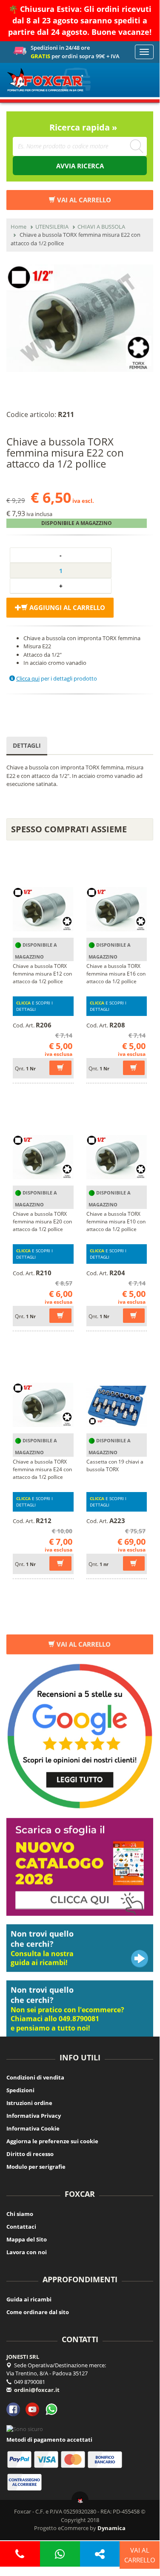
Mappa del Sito (27, 2239)
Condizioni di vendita (35, 2077)
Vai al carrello (83, 1644)
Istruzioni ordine (29, 2103)
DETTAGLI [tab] (27, 745)
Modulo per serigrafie (36, 2167)
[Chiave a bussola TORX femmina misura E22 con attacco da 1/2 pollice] (80, 318)
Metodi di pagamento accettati (49, 2440)
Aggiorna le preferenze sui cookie (52, 2141)
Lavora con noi (27, 2252)
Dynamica (111, 2528)
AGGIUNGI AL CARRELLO (66, 607)
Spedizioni (20, 2090)
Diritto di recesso (30, 2154)
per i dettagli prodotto (57, 678)
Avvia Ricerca (80, 166)
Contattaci (21, 2227)
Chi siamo (20, 2214)
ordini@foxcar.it (37, 2390)
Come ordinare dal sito (38, 2312)
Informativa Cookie (33, 2128)
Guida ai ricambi (29, 2299)
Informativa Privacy (34, 2116)
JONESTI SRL (23, 2357)
